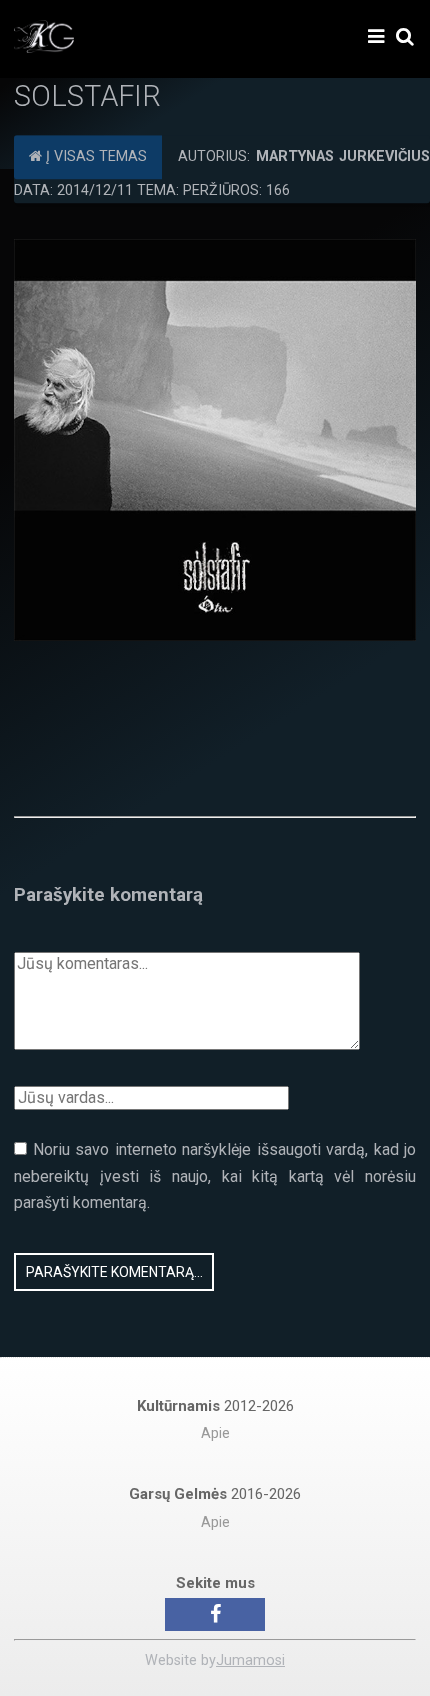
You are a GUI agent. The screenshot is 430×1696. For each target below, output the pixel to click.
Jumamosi (250, 1660)
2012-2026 (215, 1406)
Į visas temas (94, 156)
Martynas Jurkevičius (343, 156)
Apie (215, 1433)
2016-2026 (215, 1494)
